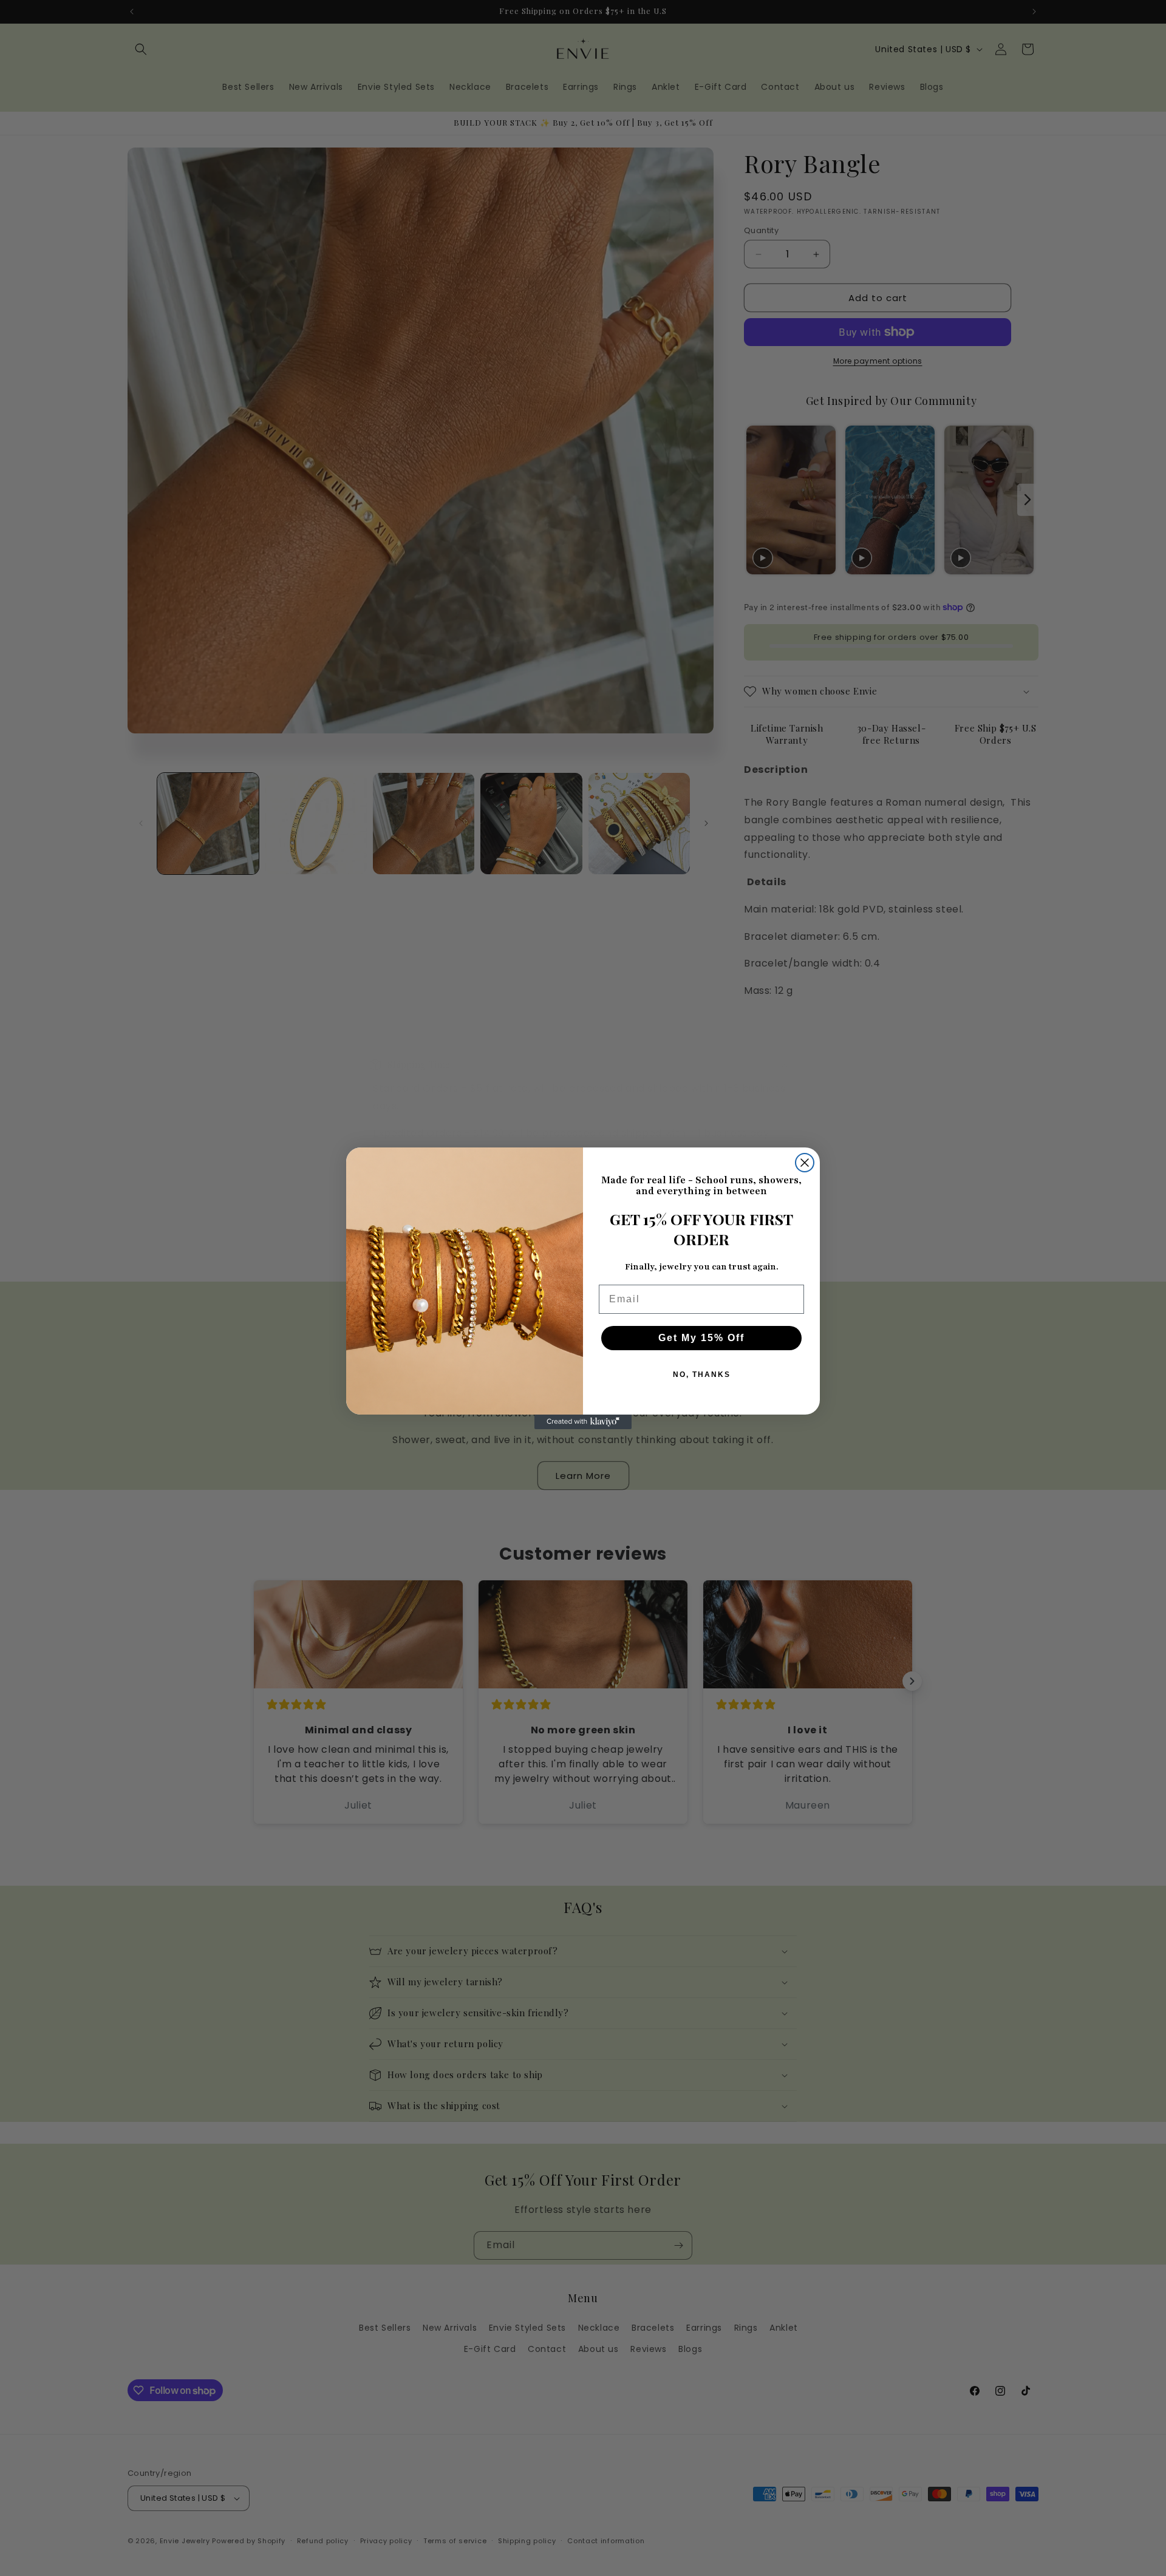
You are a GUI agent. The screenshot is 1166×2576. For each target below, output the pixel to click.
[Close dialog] (805, 1163)
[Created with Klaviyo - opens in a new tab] (583, 1422)
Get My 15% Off (701, 1338)
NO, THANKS (702, 1375)
